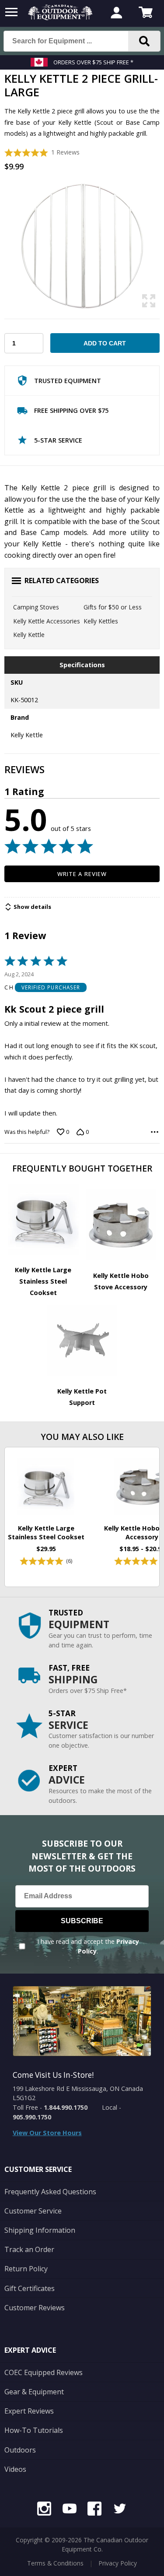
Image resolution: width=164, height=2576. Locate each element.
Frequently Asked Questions (50, 2192)
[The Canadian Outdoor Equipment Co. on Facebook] (94, 2510)
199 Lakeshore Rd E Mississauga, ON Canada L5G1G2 (78, 2093)
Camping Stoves (36, 607)
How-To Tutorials (34, 2430)
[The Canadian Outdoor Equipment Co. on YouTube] (70, 2510)
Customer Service (33, 2211)
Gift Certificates (30, 2288)
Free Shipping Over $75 (71, 410)
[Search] (144, 41)
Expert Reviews (29, 2411)
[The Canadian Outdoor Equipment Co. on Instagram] (44, 2510)
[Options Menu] (155, 1132)
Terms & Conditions (55, 2563)
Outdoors (20, 2450)
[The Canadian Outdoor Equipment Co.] (60, 18)
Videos (15, 2469)
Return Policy (26, 2269)
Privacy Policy (118, 2563)
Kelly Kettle (29, 635)
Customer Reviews (35, 2308)
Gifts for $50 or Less (113, 607)
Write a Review (82, 874)
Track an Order (29, 2249)
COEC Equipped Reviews (44, 2372)
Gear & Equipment (34, 2392)
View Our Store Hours (47, 2133)
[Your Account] (116, 14)
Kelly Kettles (101, 621)
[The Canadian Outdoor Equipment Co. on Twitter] (120, 2510)
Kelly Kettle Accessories (47, 621)
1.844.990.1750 (66, 2107)
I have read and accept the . (88, 1946)
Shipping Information (40, 2230)
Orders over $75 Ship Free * (93, 62)
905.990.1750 (32, 2117)
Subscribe (82, 1921)
